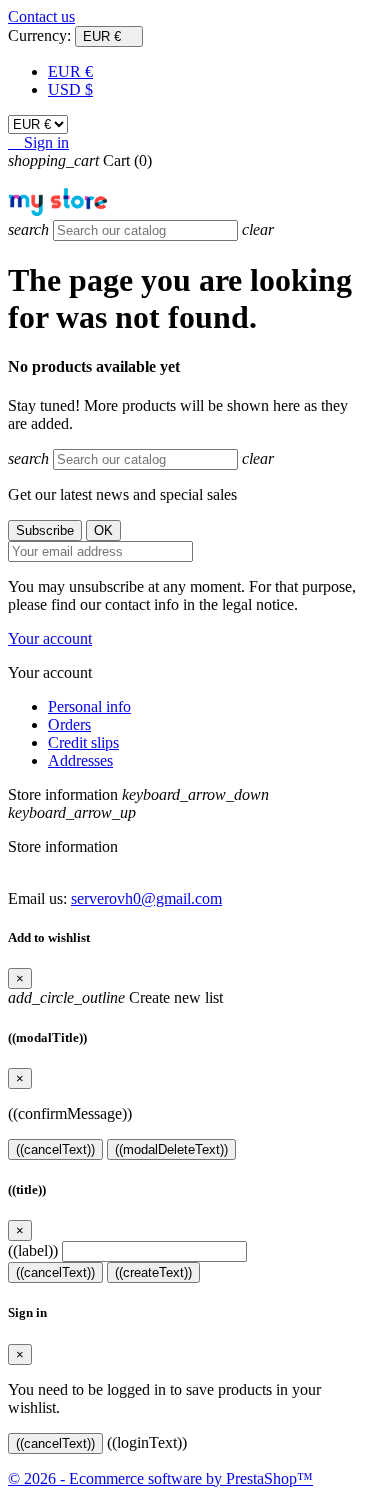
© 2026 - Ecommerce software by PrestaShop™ (160, 1478)
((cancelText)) (55, 1149)
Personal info (89, 706)
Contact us (41, 16)
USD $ (70, 89)
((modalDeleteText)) (171, 1149)
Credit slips (83, 742)
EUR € (70, 71)
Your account (50, 638)
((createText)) (153, 1272)
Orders (69, 724)
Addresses (80, 760)
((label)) (33, 1250)
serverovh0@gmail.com (146, 898)
